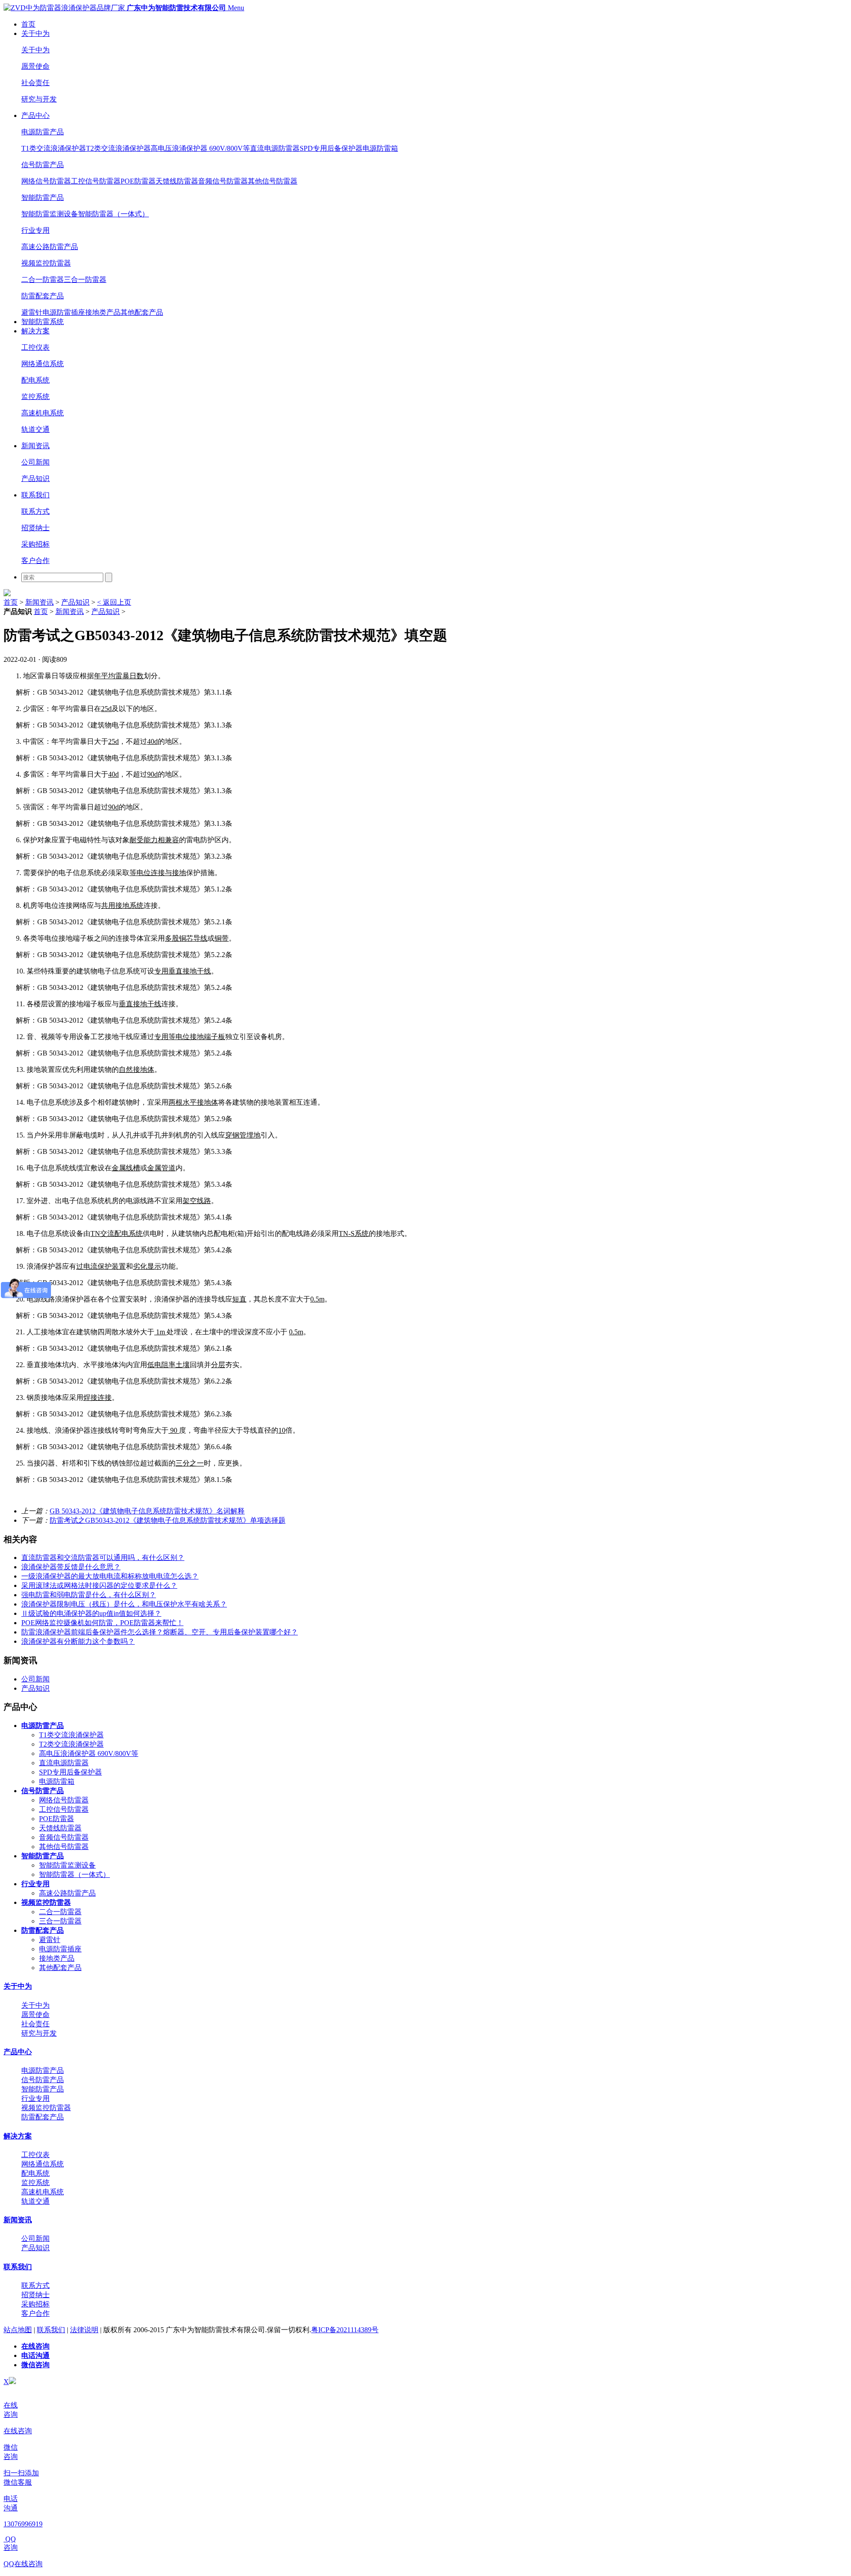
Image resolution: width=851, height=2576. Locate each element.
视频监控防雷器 (46, 263)
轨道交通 (35, 429)
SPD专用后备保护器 (331, 148)
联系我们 (35, 495)
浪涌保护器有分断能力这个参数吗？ (78, 1641)
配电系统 (35, 380)
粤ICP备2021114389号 (345, 2330)
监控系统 (35, 397)
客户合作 (35, 561)
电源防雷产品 (43, 132)
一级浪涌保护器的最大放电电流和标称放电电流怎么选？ (110, 1576)
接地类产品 (103, 312)
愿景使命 (35, 66)
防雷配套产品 (43, 296)
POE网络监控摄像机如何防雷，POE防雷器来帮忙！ (102, 1623)
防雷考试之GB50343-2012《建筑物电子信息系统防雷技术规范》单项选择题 (168, 1520)
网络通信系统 (43, 364)
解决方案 (35, 331)
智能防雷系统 (43, 322)
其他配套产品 (142, 312)
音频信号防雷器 (223, 181)
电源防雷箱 (380, 148)
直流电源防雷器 (275, 148)
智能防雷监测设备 (50, 214)
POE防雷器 (138, 181)
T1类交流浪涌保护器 (54, 148)
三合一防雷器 (85, 279)
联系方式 (35, 511)
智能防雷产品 (43, 197)
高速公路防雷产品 (50, 247)
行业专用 (35, 230)
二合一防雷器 (43, 279)
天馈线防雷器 (177, 181)
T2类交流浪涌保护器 (118, 148)
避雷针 (32, 312)
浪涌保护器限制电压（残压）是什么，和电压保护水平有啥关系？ (124, 1604)
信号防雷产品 (43, 165)
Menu (236, 8)
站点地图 (18, 2330)
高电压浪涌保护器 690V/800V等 (200, 148)
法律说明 (84, 2330)
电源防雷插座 (64, 312)
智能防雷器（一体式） (113, 214)
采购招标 (35, 544)
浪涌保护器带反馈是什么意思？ (71, 1567)
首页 (28, 24)
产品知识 (35, 479)
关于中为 (35, 33)
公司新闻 (35, 462)
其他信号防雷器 (273, 181)
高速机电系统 (43, 413)
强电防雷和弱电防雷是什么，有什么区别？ (89, 1595)
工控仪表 (35, 347)
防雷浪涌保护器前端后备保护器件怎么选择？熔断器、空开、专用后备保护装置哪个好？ (160, 1632)
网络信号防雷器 (46, 181)
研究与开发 (39, 99)
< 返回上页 (114, 602)
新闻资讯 (35, 446)
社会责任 (35, 83)
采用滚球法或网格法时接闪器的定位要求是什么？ (99, 1585)
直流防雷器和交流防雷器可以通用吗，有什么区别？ (103, 1558)
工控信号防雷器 (96, 181)
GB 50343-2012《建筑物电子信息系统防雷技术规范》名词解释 (147, 1511)
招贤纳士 (35, 528)
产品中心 (35, 115)
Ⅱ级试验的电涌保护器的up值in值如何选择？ (91, 1613)
